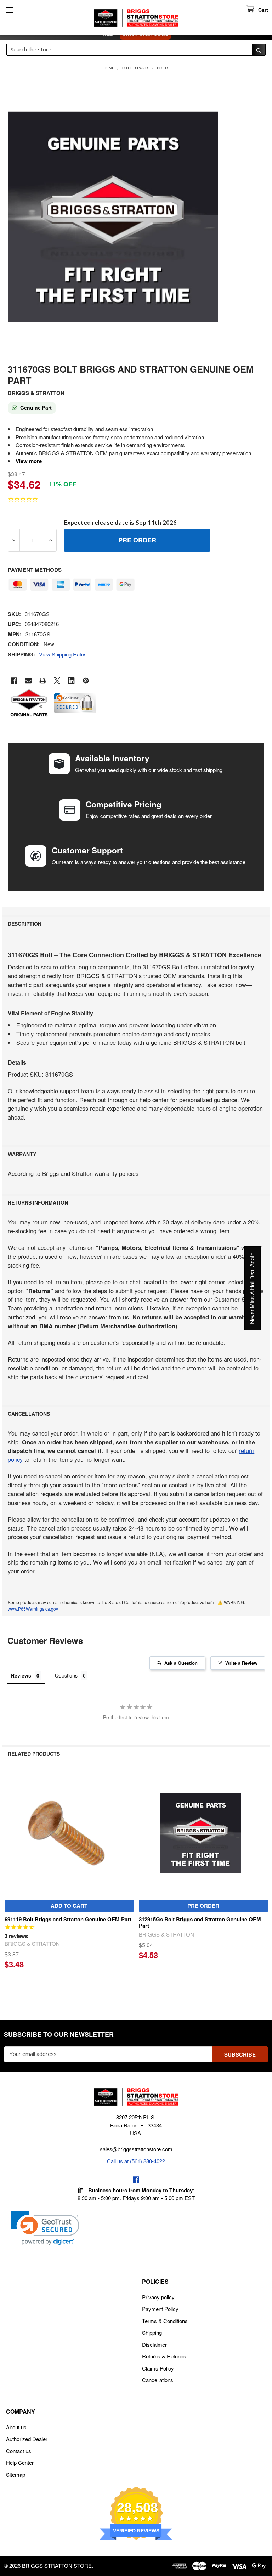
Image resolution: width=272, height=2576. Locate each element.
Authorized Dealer (27, 2439)
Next (263, 1879)
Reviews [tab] (21, 1675)
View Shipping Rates (63, 654)
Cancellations (158, 2380)
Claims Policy (158, 2368)
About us (16, 2427)
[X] (57, 681)
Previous (9, 1879)
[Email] (29, 681)
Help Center (20, 2462)
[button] (45, 2228)
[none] (113, 217)
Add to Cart (69, 1906)
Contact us (19, 2451)
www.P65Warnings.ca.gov (33, 1609)
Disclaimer (154, 2344)
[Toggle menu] (10, 10)
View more (29, 461)
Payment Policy (160, 2309)
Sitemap (16, 2474)
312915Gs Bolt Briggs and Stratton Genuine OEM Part (200, 1923)
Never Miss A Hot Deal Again (252, 1288)
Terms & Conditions (165, 2321)
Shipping (152, 2332)
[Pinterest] (86, 681)
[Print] (43, 681)
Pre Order (203, 1906)
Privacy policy (158, 2297)
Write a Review (241, 1663)
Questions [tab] (66, 1675)
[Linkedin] (71, 681)
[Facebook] (14, 681)
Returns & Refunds (164, 2356)
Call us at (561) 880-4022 (136, 2161)
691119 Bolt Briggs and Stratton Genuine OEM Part (68, 1919)
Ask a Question (181, 1663)
